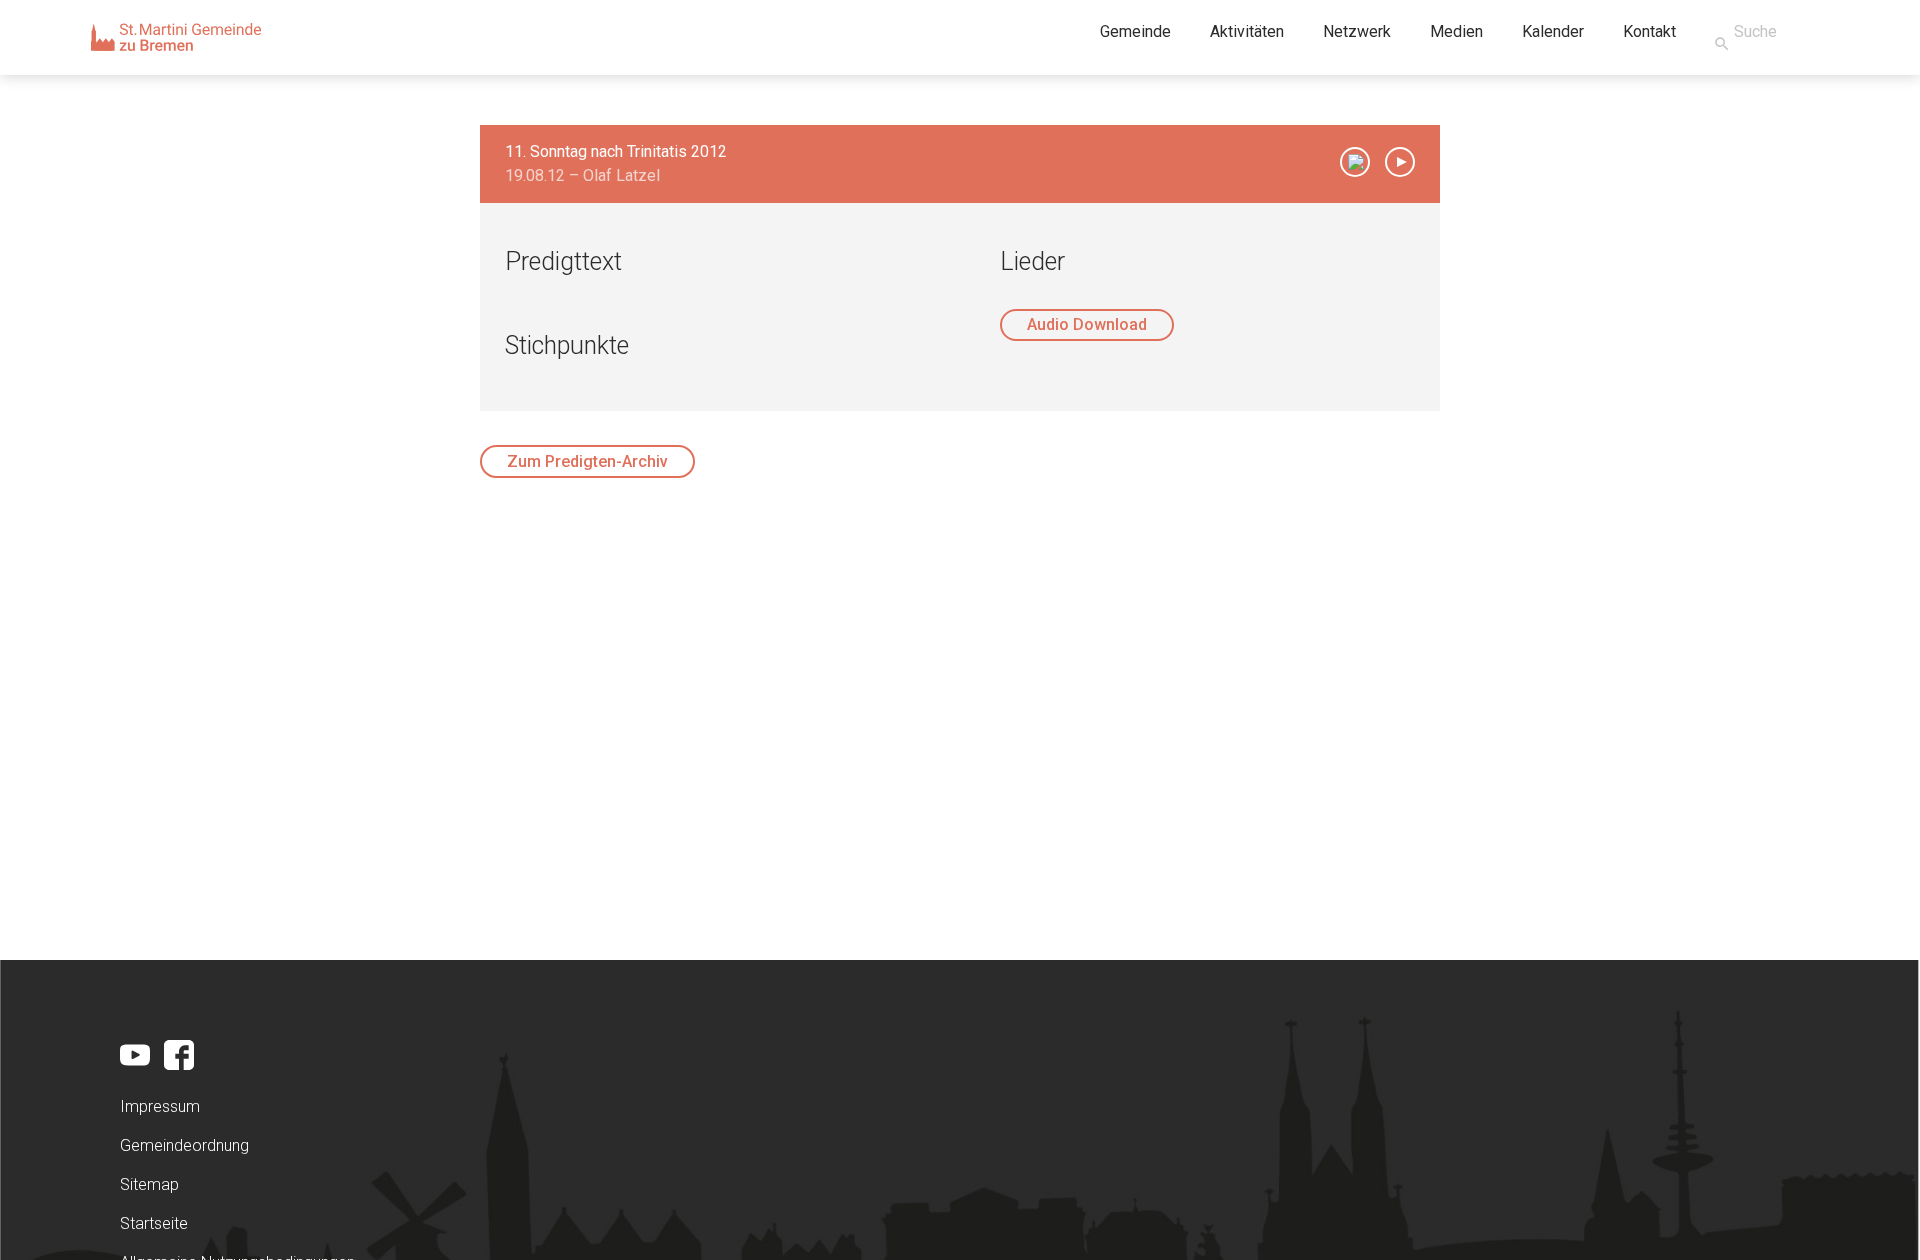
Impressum (160, 1106)
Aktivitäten (1247, 31)
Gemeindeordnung (184, 1145)
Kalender (1553, 31)
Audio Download (1087, 324)
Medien (1456, 31)
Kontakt (1649, 31)
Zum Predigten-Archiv (587, 461)
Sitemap (149, 1184)
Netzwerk (1357, 31)
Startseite (154, 1223)
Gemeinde (1135, 31)
